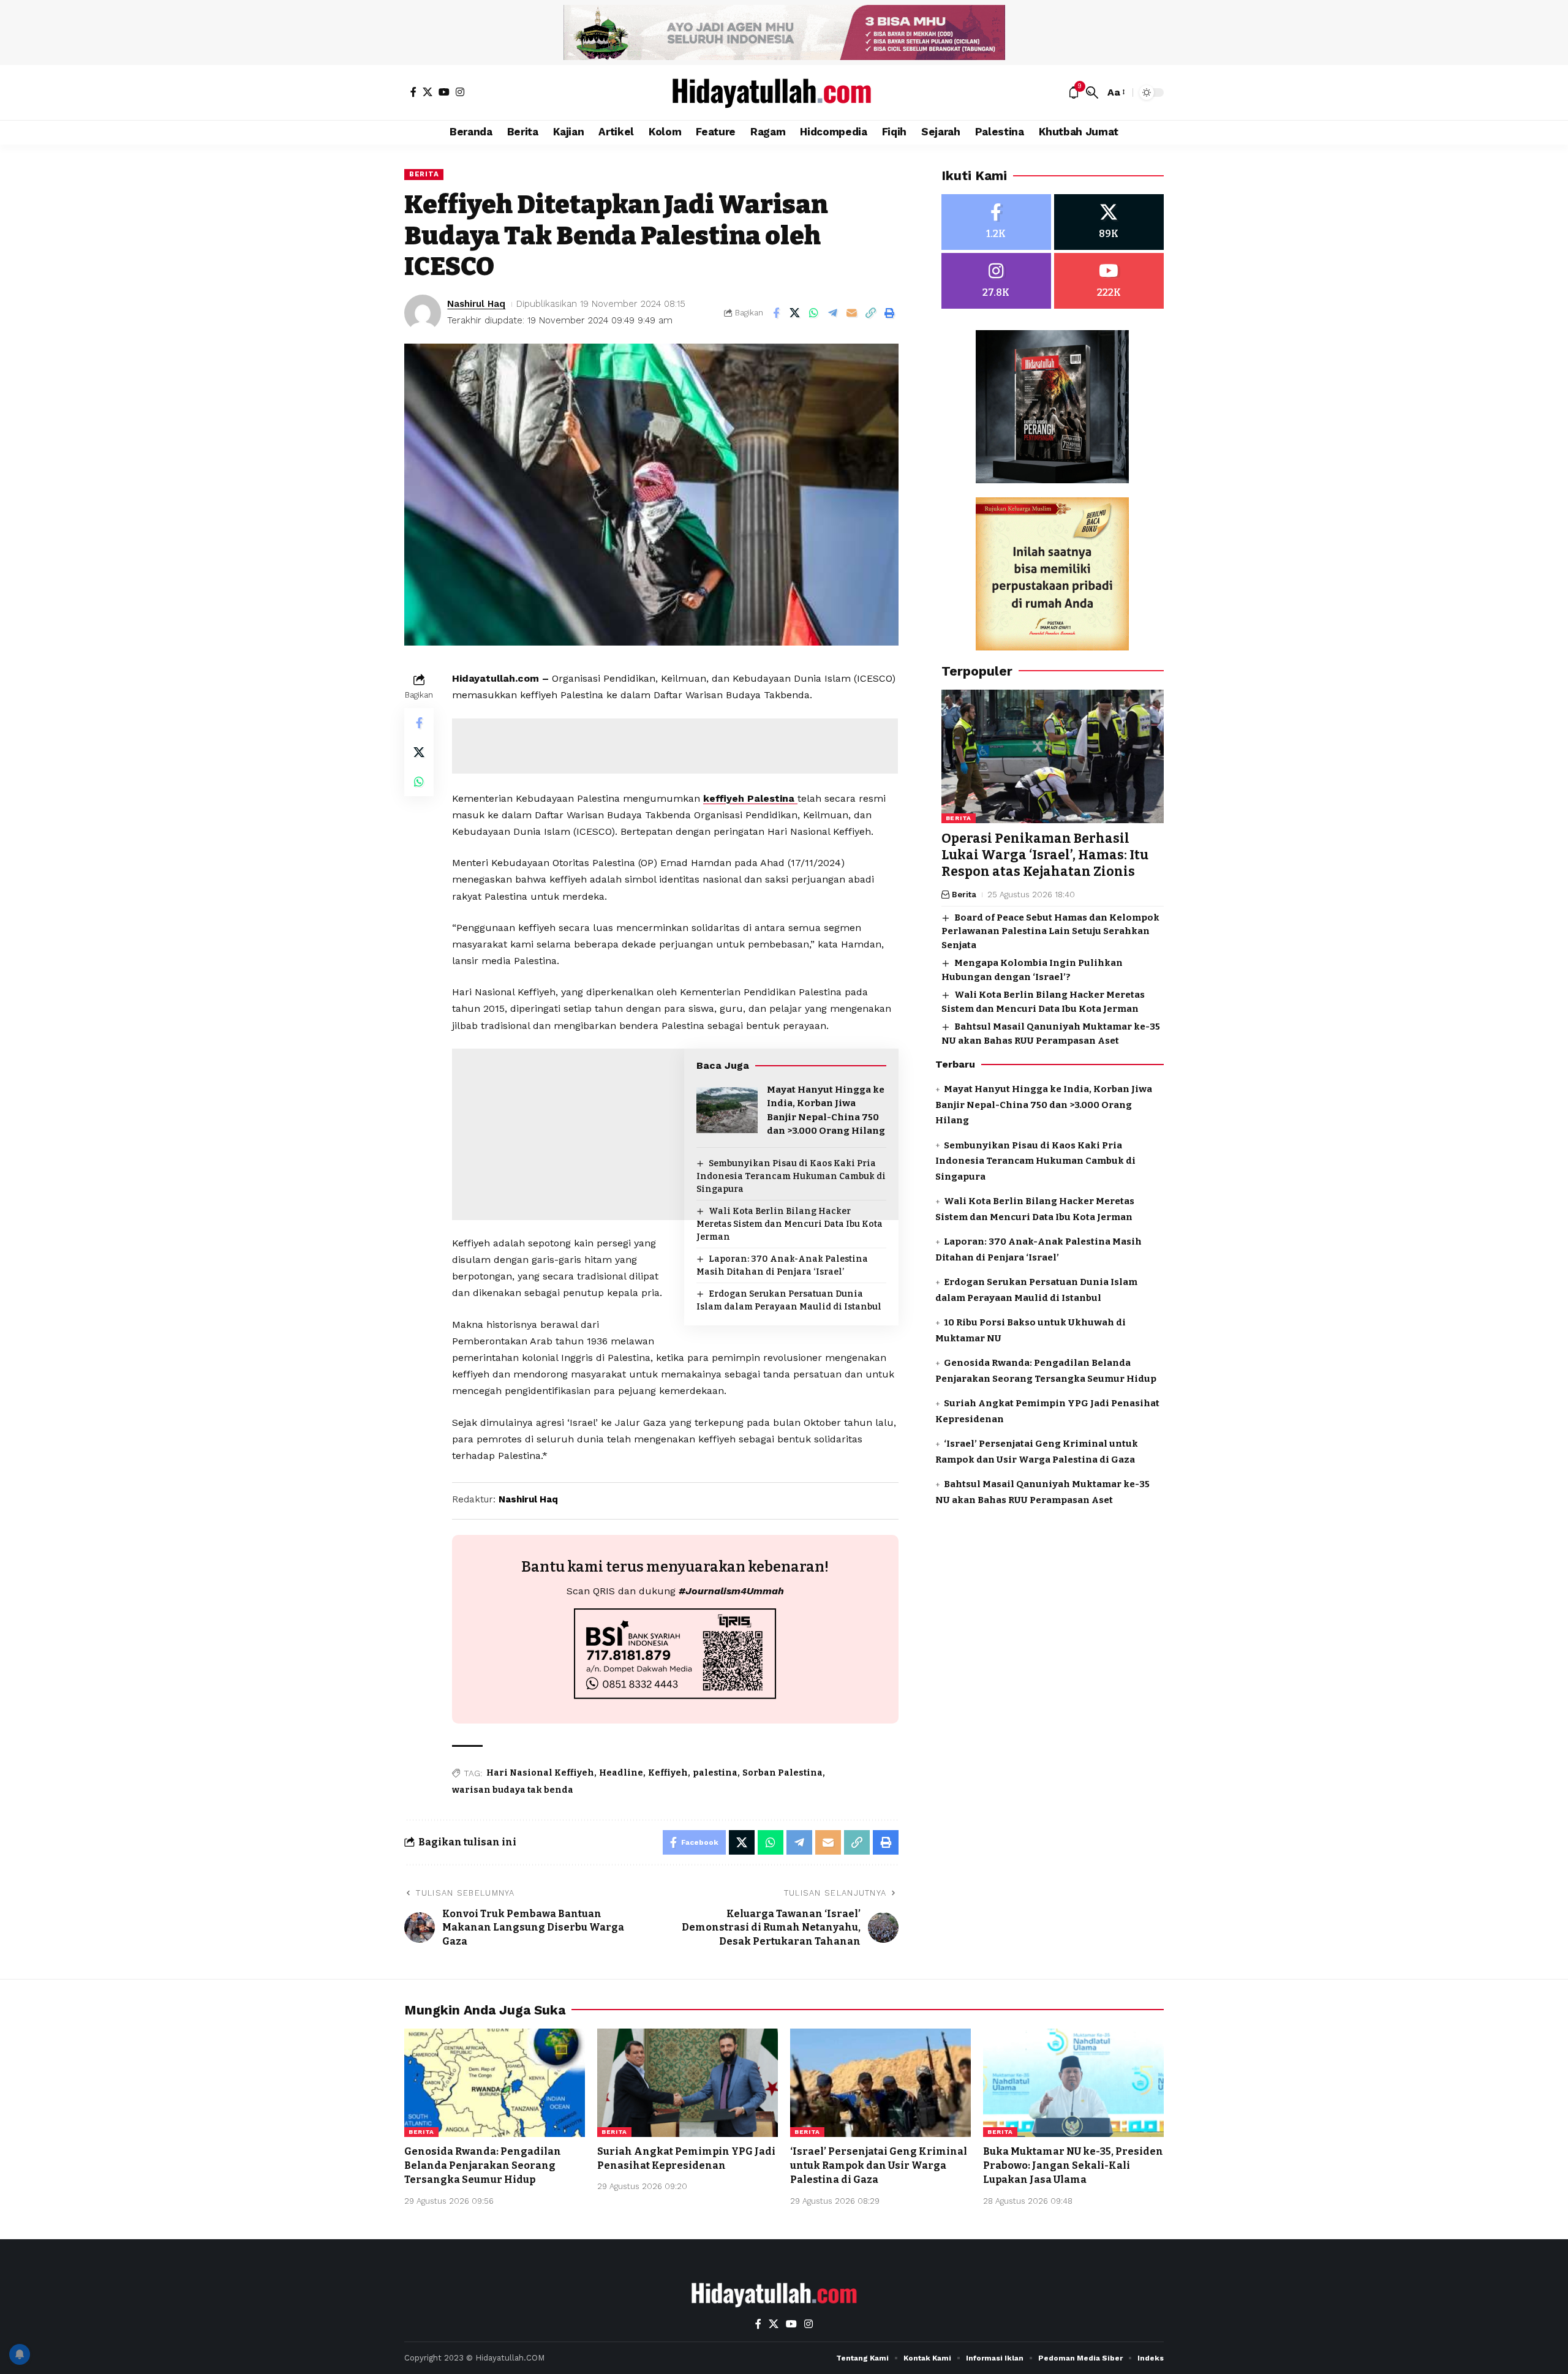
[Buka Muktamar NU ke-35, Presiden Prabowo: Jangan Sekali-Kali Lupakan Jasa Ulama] (1073, 2083)
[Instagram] (460, 92)
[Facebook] (413, 92)
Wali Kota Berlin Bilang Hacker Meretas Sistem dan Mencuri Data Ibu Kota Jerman (790, 1224)
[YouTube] (444, 92)
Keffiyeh (668, 1773)
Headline (621, 1773)
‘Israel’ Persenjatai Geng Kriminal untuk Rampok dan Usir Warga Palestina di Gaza (879, 2165)
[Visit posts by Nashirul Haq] (423, 313)
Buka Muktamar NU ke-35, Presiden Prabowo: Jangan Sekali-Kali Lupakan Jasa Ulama (1073, 2165)
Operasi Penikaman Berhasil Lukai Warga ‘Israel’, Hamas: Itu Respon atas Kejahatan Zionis (1045, 855)
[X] (428, 92)
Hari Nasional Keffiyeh (540, 1773)
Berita (424, 174)
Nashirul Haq (476, 304)
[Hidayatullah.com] (784, 92)
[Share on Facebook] (776, 313)
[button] (1092, 92)
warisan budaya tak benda (513, 1790)
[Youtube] (1109, 281)
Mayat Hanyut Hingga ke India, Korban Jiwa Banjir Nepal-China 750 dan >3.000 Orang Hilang (1044, 1105)
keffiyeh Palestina (750, 798)
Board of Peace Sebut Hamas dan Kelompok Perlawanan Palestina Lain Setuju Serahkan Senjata (1050, 931)
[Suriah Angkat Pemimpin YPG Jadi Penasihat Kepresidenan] (688, 2083)
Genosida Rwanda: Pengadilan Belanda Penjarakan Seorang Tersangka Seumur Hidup (483, 2165)
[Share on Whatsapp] (814, 313)
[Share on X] (795, 313)
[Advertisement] (675, 746)
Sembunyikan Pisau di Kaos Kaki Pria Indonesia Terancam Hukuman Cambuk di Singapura (791, 1176)
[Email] (852, 313)
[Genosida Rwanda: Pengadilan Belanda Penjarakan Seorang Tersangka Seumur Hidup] (495, 2083)
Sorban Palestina (782, 1773)
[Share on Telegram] (833, 313)
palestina (715, 1773)
